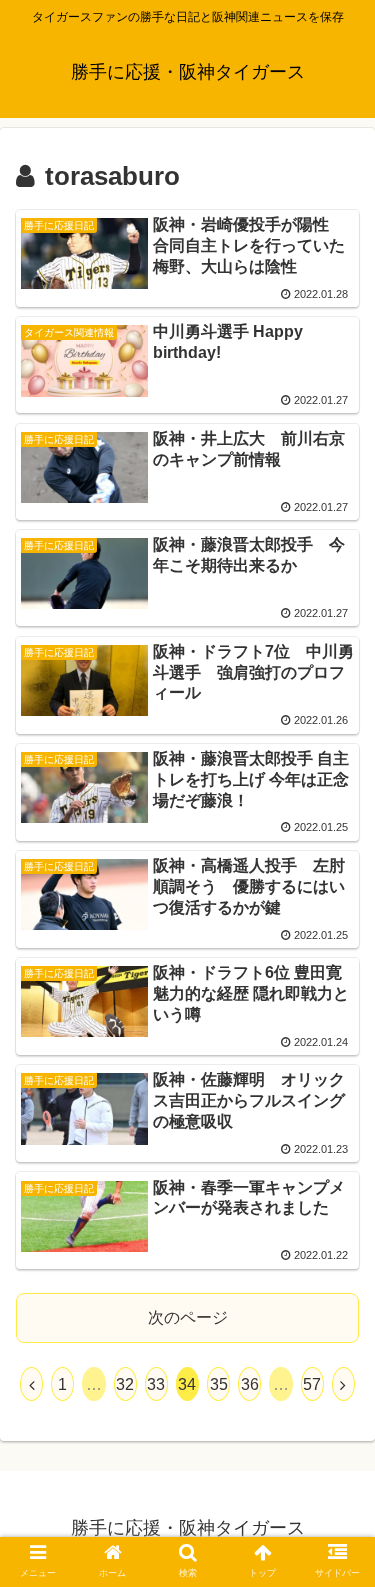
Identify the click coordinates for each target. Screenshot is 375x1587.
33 (156, 1384)
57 (312, 1384)
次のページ (188, 1317)
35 (219, 1384)
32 (125, 1384)
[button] (335, 1565)
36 (250, 1384)
